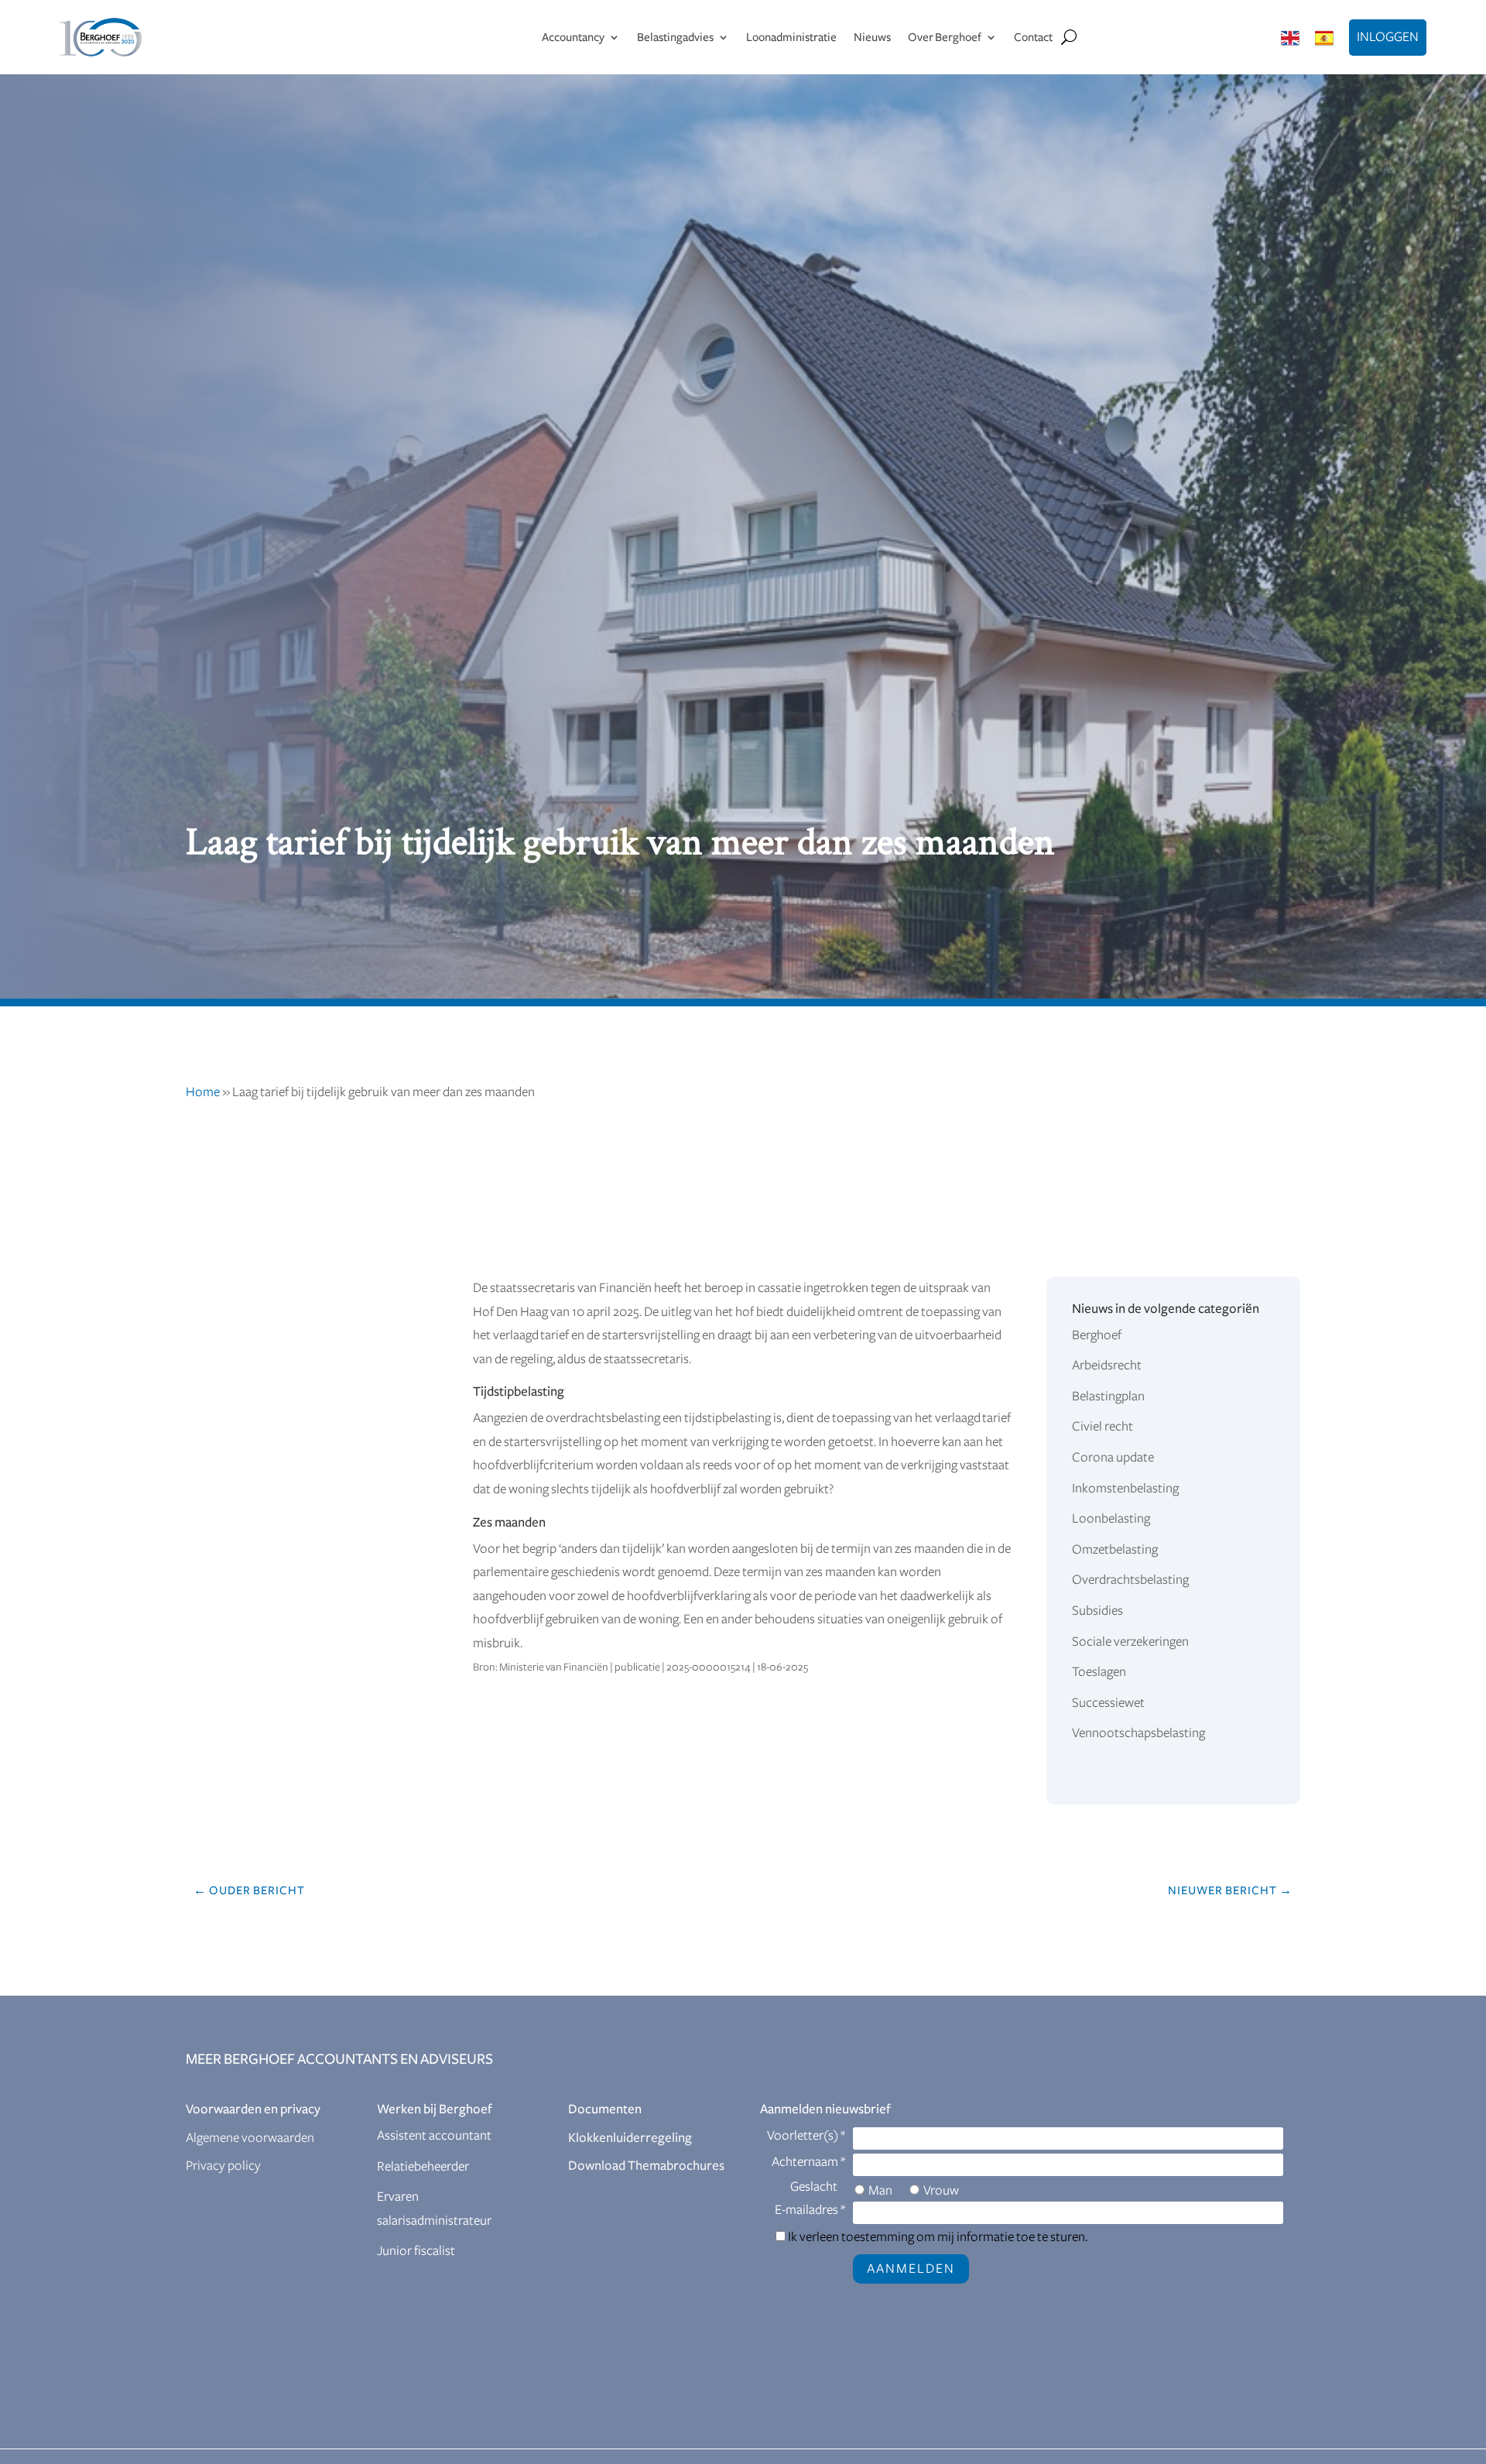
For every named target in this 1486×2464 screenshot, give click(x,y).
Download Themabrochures (646, 2166)
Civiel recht (1103, 1427)
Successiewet (1108, 1703)
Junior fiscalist (416, 2251)
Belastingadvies (675, 37)
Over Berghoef (945, 37)
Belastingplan (1108, 1396)
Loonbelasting (1111, 1519)
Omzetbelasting (1115, 1550)
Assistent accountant (434, 2136)
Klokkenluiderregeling (630, 2138)
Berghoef (1097, 1335)
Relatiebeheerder (423, 2167)
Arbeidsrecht (1107, 1366)
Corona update (1113, 1458)
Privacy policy (223, 2166)
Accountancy (573, 37)
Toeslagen (1099, 1672)
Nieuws (872, 37)
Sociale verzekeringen (1130, 1642)
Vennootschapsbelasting (1138, 1733)
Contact (1033, 37)
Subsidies (1097, 1611)
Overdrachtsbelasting (1130, 1580)
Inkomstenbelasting (1125, 1489)
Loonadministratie (791, 37)
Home (203, 1092)
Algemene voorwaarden (250, 2138)
